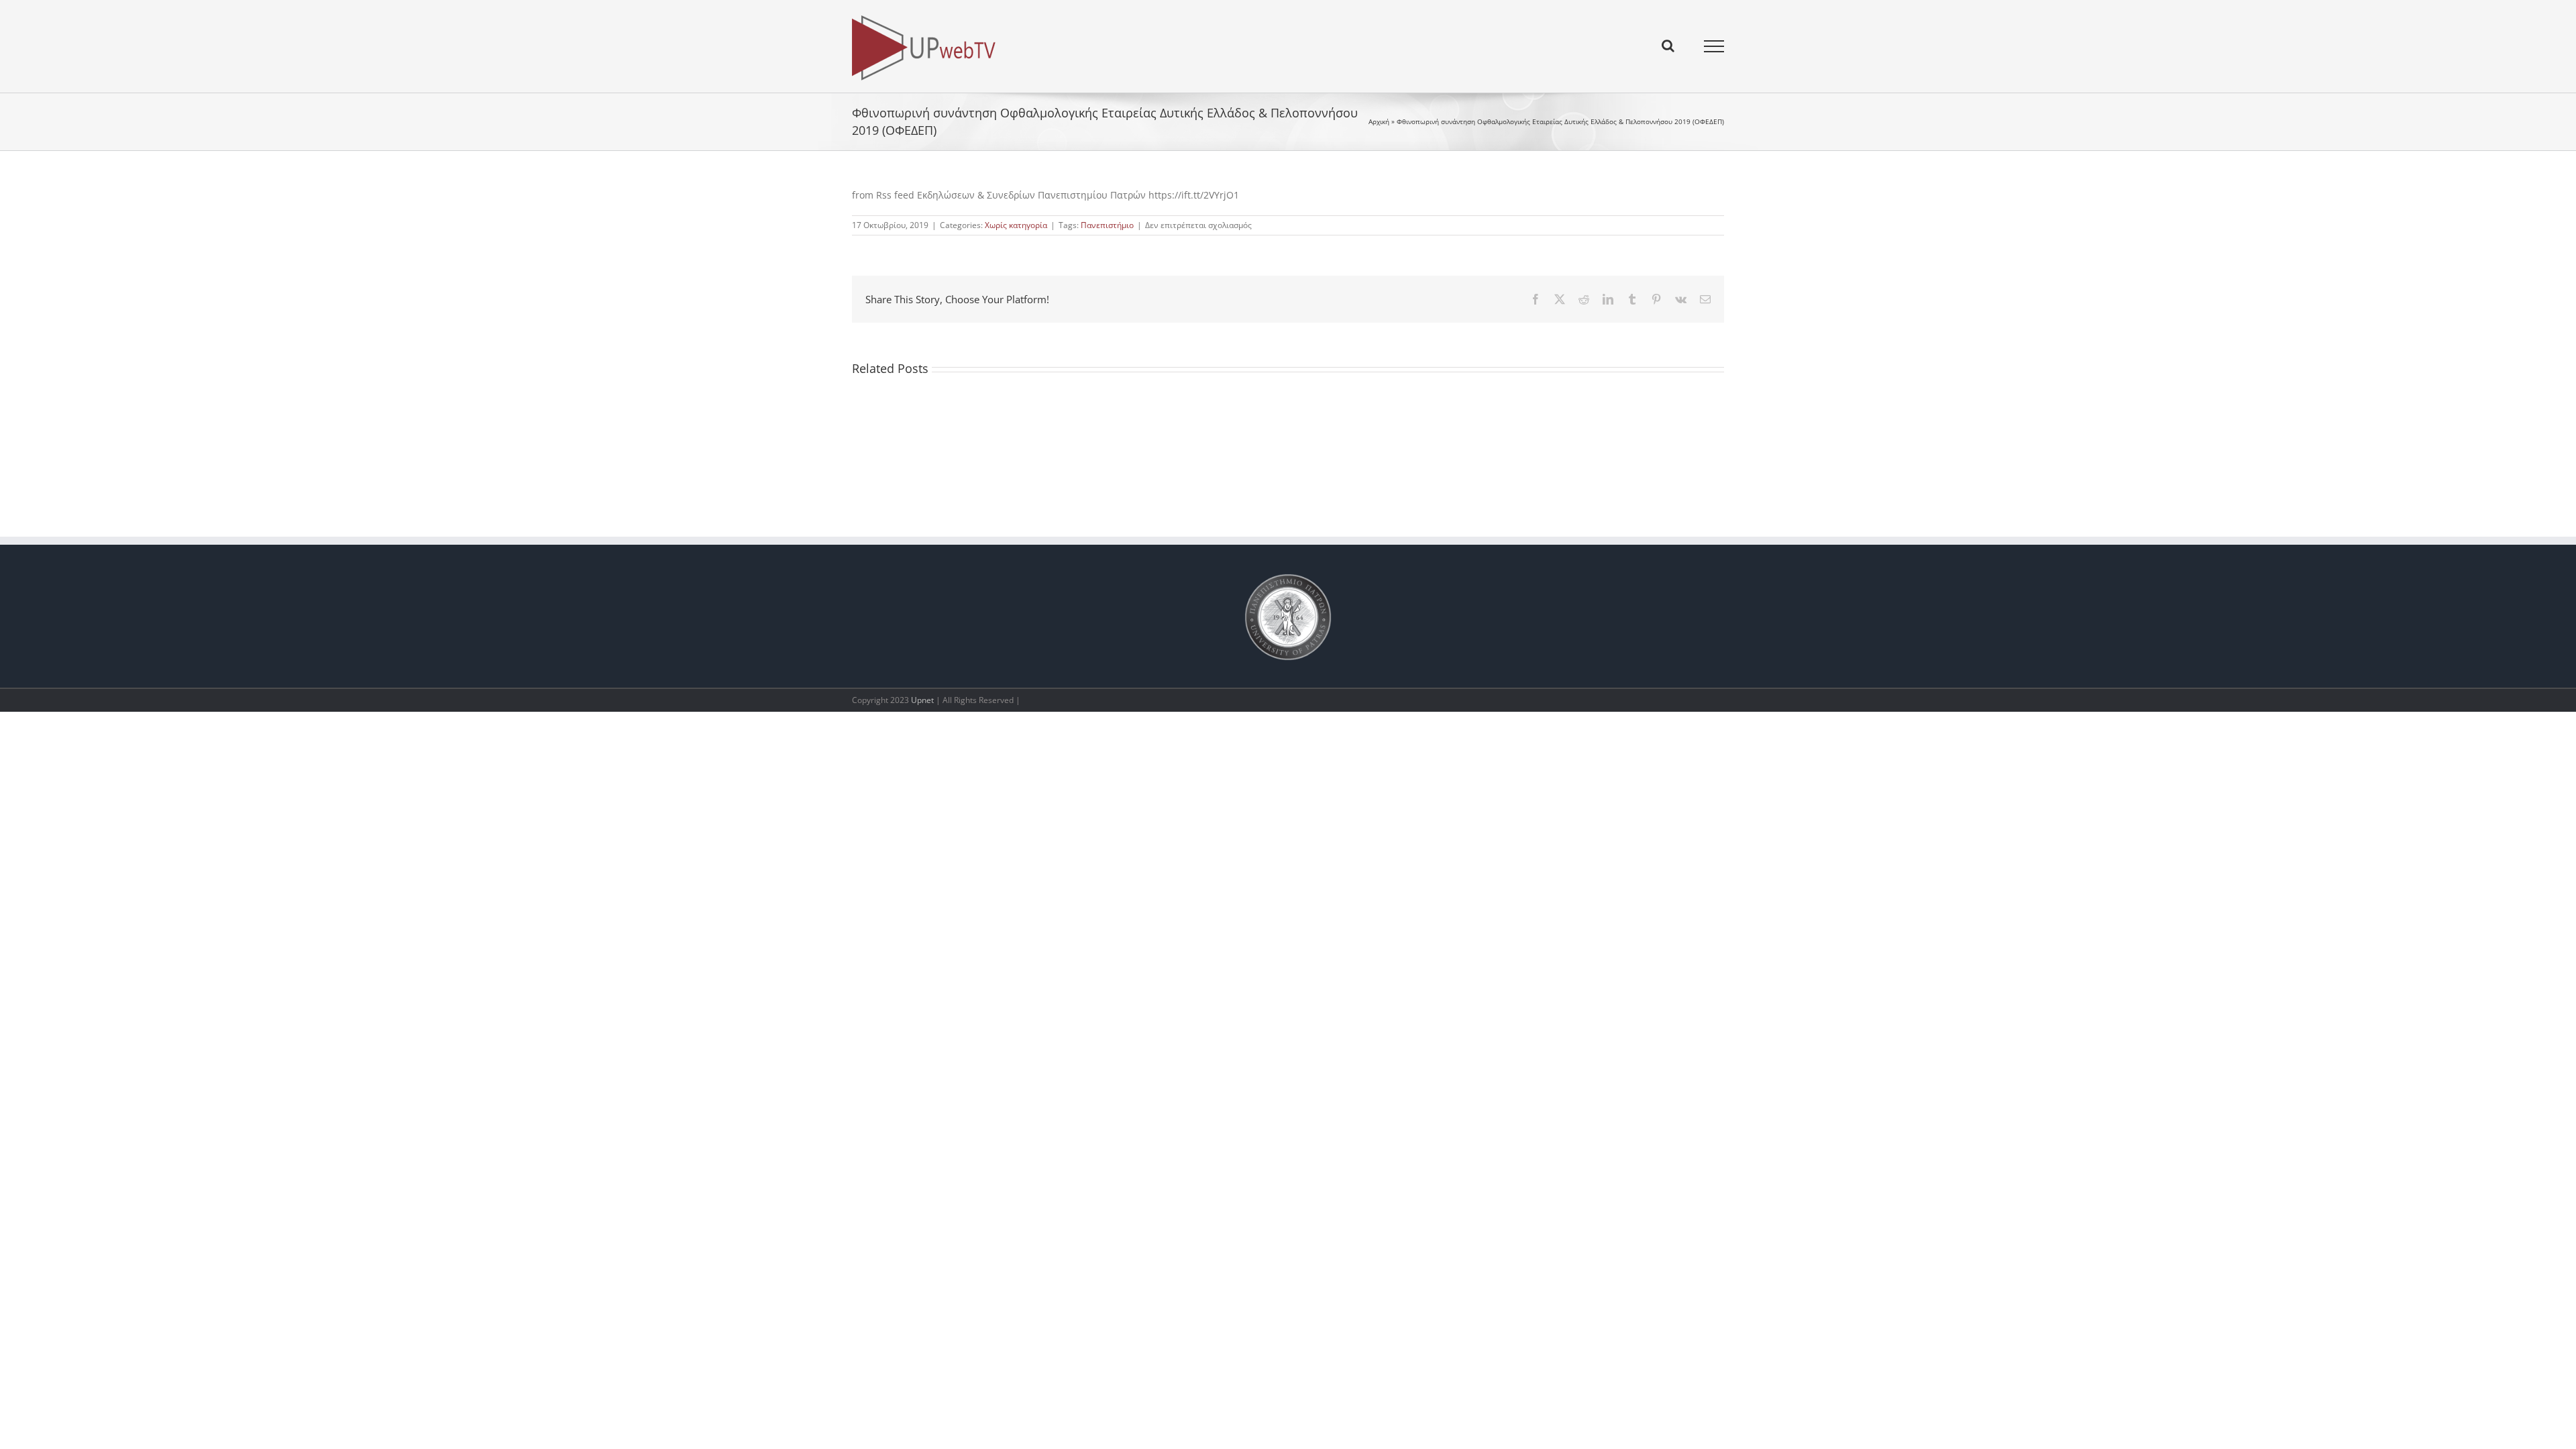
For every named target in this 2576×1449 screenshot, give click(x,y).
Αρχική (1379, 121)
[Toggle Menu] (1714, 46)
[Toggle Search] (1668, 46)
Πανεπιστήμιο (1107, 225)
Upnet (922, 700)
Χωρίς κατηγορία (1016, 225)
